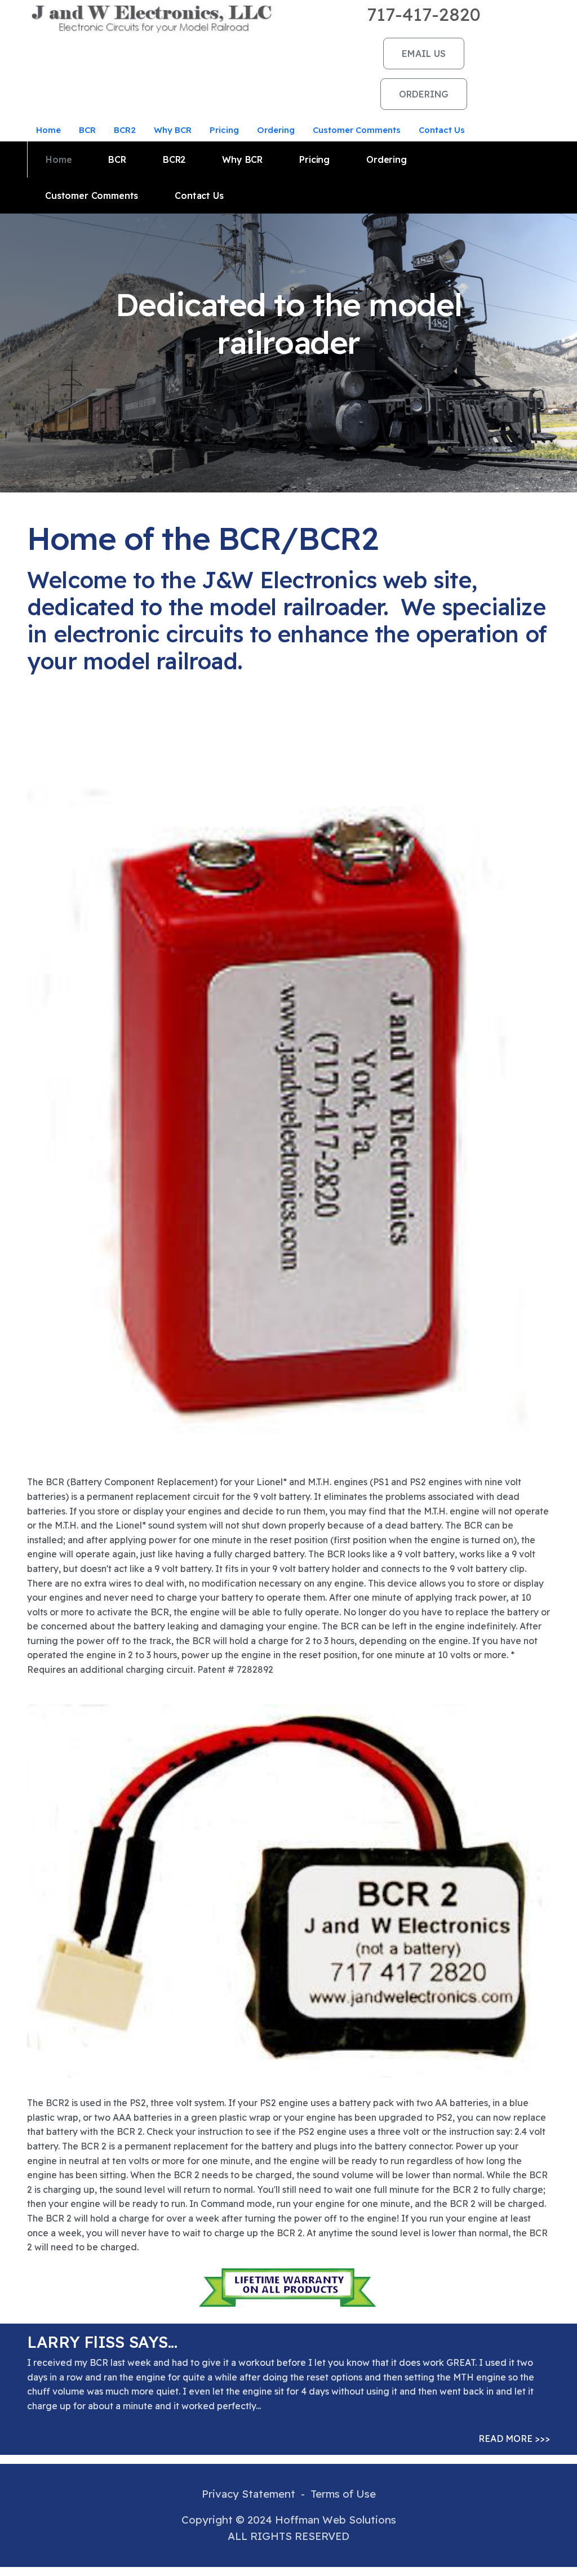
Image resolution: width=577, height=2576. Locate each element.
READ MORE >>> (514, 2439)
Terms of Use (343, 2494)
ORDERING (424, 94)
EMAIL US (424, 54)
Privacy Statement (248, 2494)
